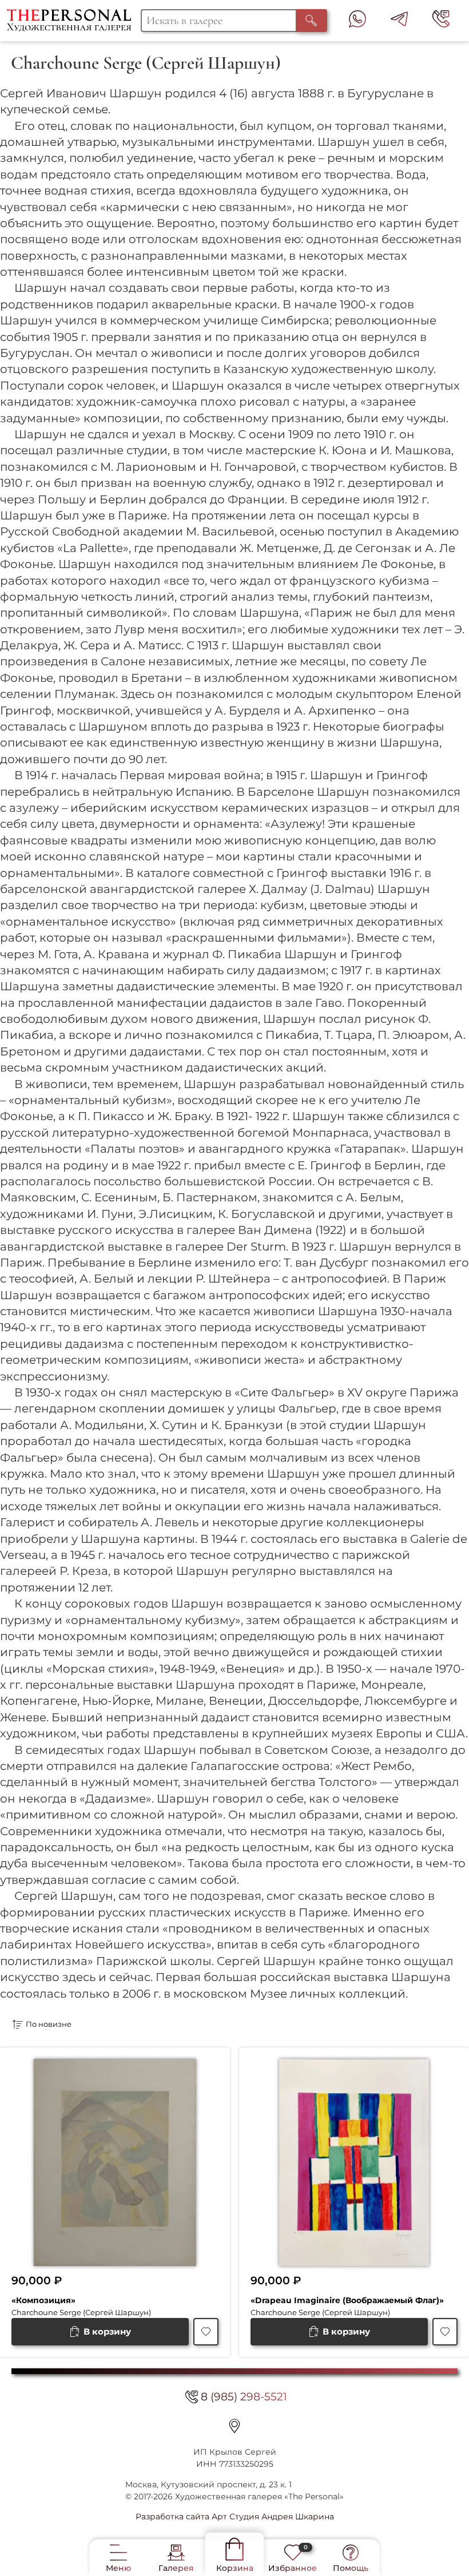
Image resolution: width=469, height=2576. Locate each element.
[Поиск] (312, 21)
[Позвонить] (441, 21)
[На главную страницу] (74, 21)
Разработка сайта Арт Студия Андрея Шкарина (235, 2517)
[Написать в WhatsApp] (357, 21)
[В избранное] (206, 2332)
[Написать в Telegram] (399, 21)
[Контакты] (234, 2426)
